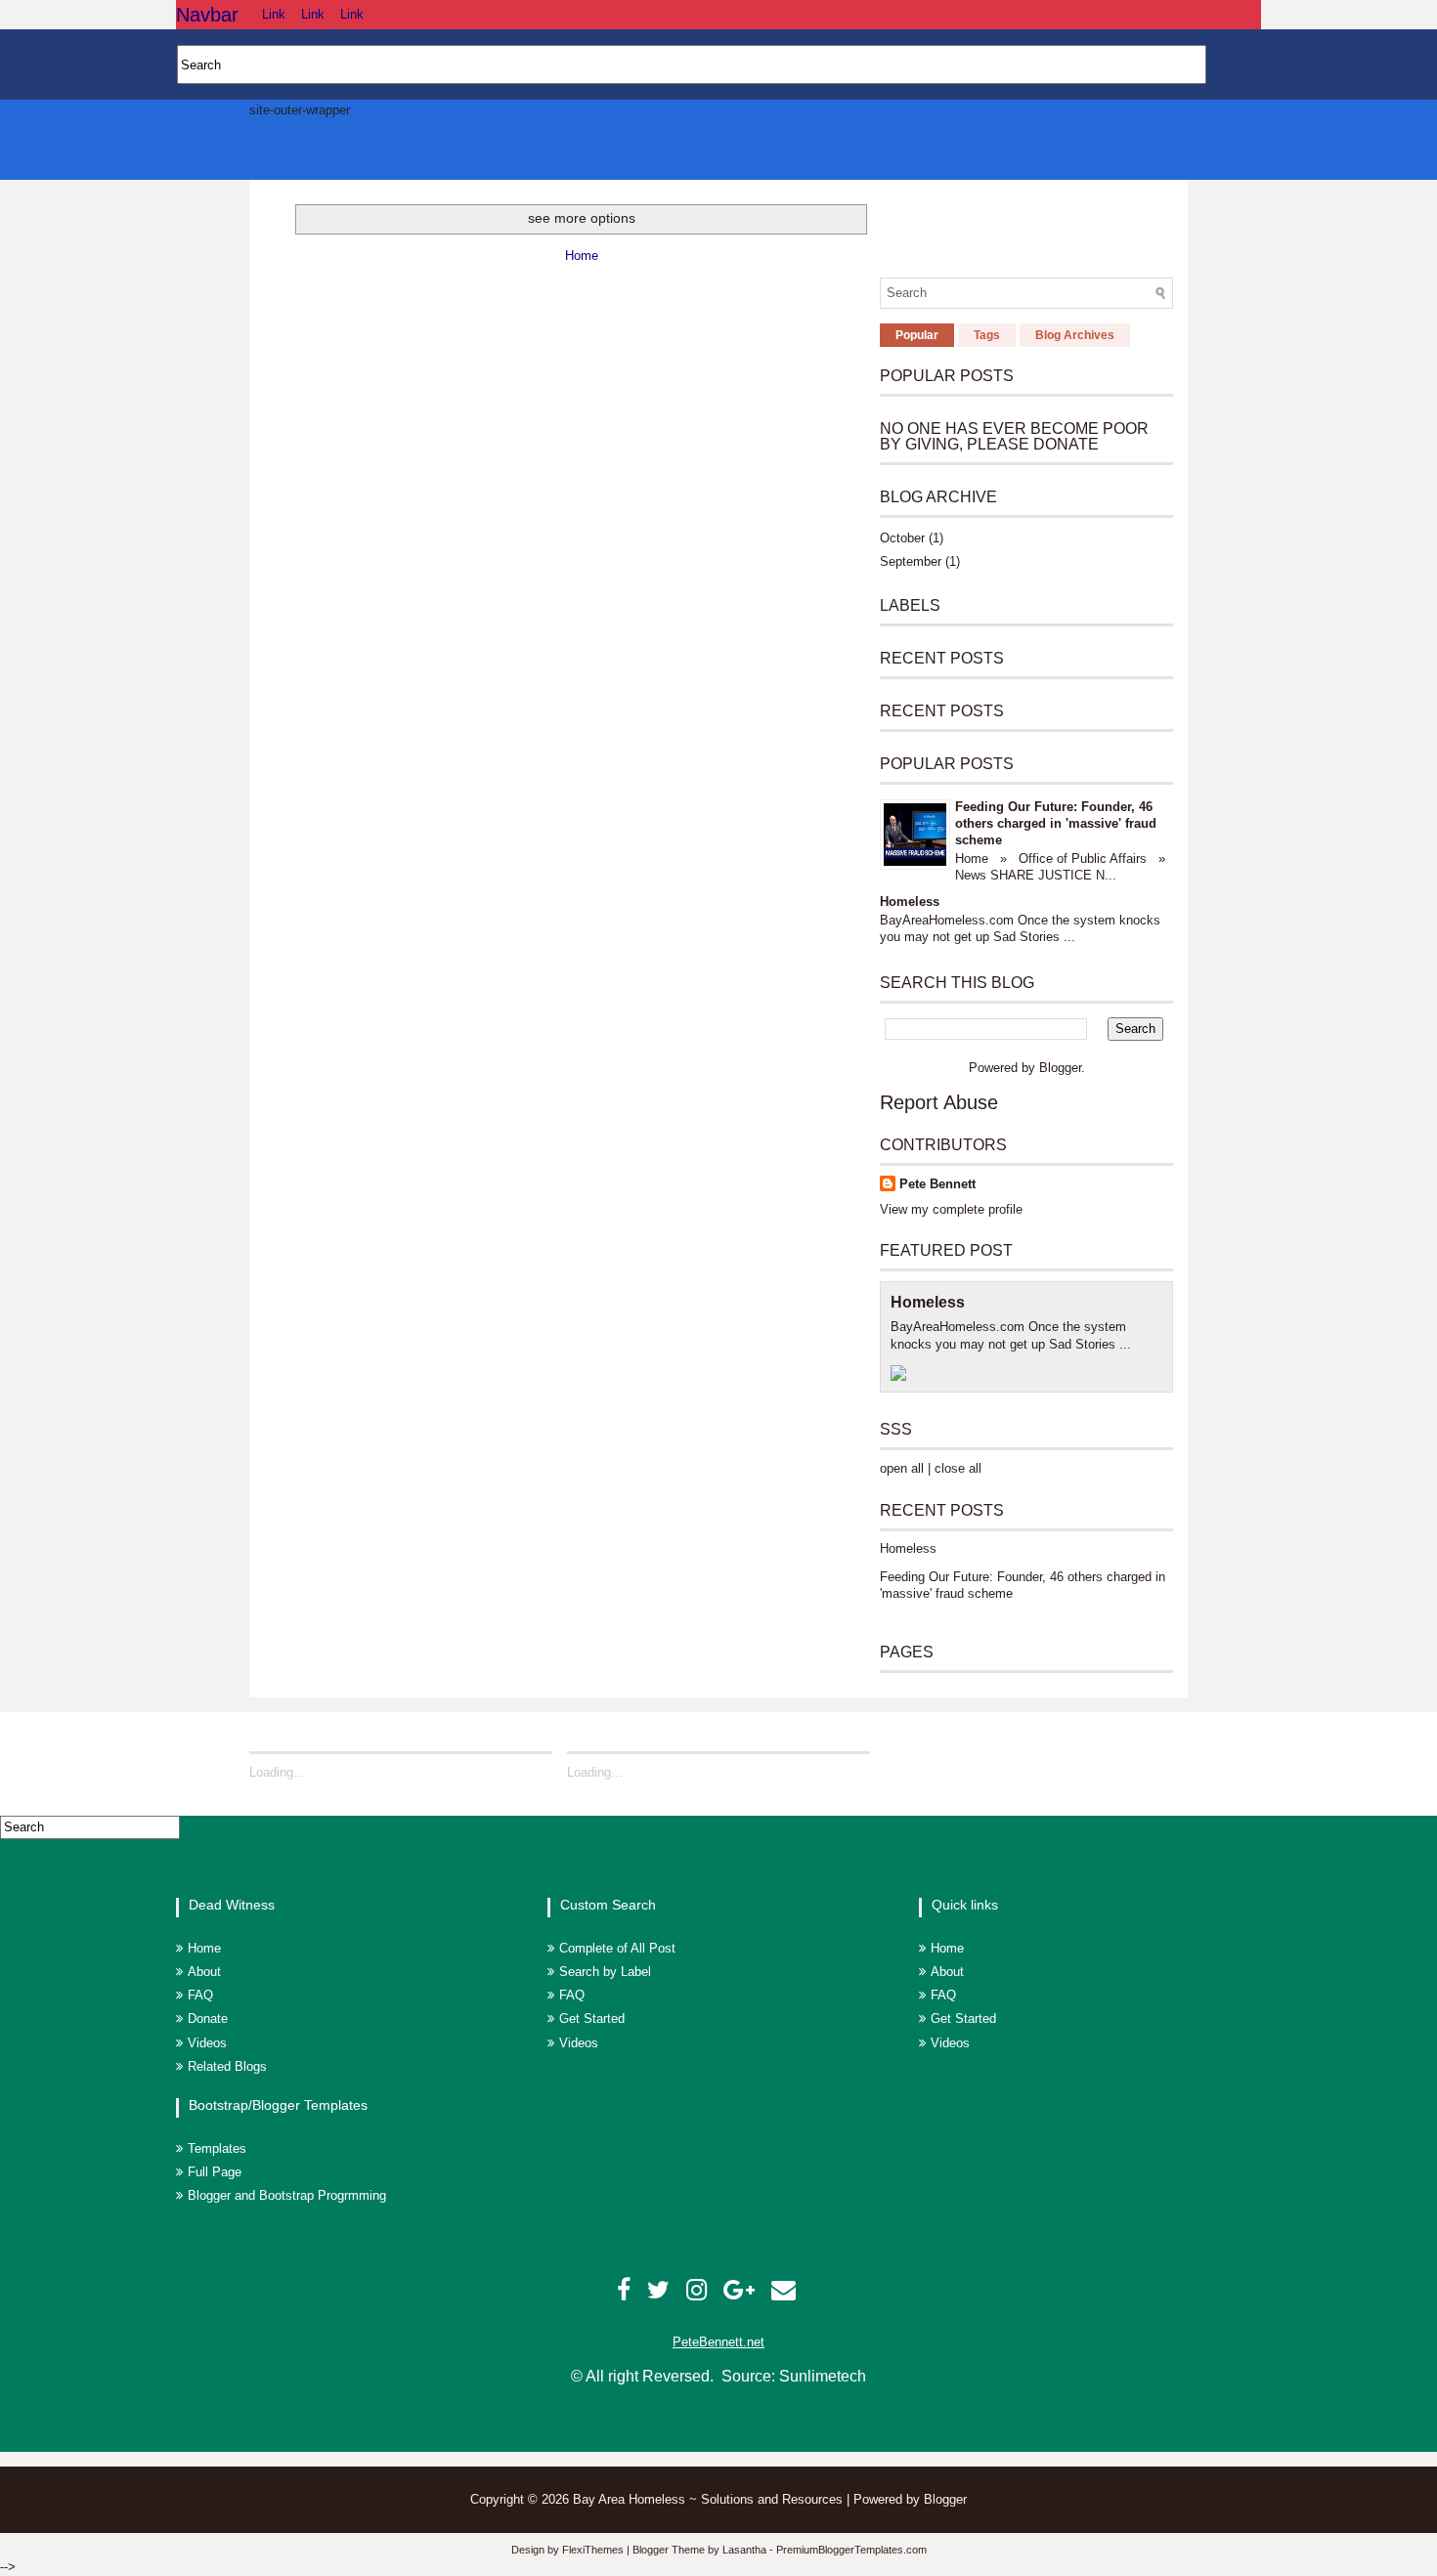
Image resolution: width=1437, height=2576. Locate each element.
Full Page (215, 2172)
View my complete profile (951, 1209)
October (902, 538)
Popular (917, 335)
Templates (217, 2148)
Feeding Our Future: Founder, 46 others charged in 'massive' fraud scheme (1056, 823)
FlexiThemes (593, 2550)
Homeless (910, 902)
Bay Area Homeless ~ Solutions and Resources (710, 2499)
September (911, 561)
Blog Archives (1075, 335)
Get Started (592, 2018)
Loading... (277, 1772)
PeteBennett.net (718, 2342)
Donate (208, 2018)
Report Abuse (939, 1102)
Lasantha (744, 2550)
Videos (207, 2043)
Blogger (1060, 1068)
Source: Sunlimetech (794, 2376)
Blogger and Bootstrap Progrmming (287, 2195)
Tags (987, 335)
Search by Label (605, 1972)
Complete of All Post (617, 1948)
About (204, 1972)
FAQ (200, 1995)
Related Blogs (227, 2066)
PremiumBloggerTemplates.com (851, 2550)
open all (902, 1468)
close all (958, 1468)
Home (582, 256)
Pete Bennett (937, 1184)
